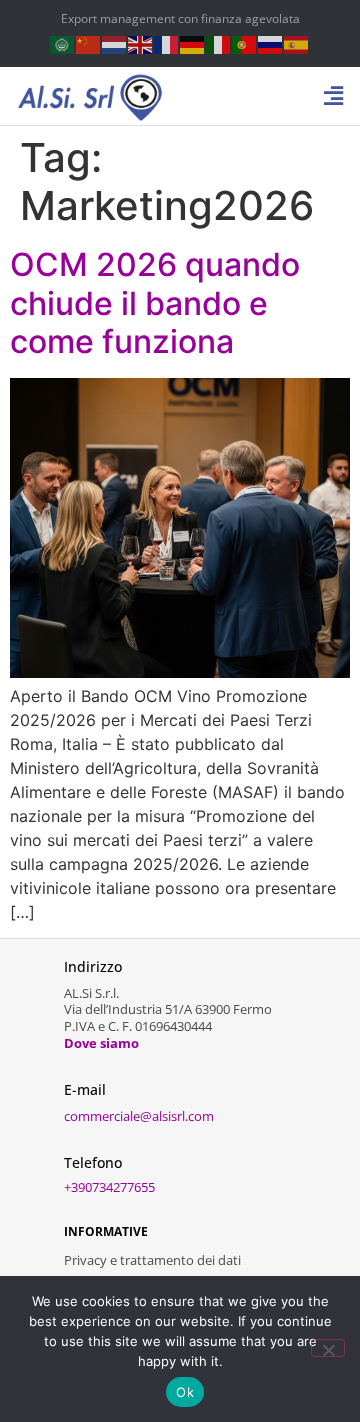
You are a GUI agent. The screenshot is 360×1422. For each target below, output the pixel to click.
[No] (328, 1348)
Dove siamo (101, 1043)
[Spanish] (297, 44)
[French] (167, 44)
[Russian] (271, 44)
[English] (141, 44)
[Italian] (219, 44)
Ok (185, 1392)
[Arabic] (63, 44)
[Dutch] (115, 44)
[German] (193, 44)
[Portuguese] (245, 44)
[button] (334, 96)
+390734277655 (109, 1187)
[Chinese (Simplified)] (89, 44)
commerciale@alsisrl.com (139, 1116)
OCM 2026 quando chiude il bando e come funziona (155, 303)
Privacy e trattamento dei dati (152, 1260)
